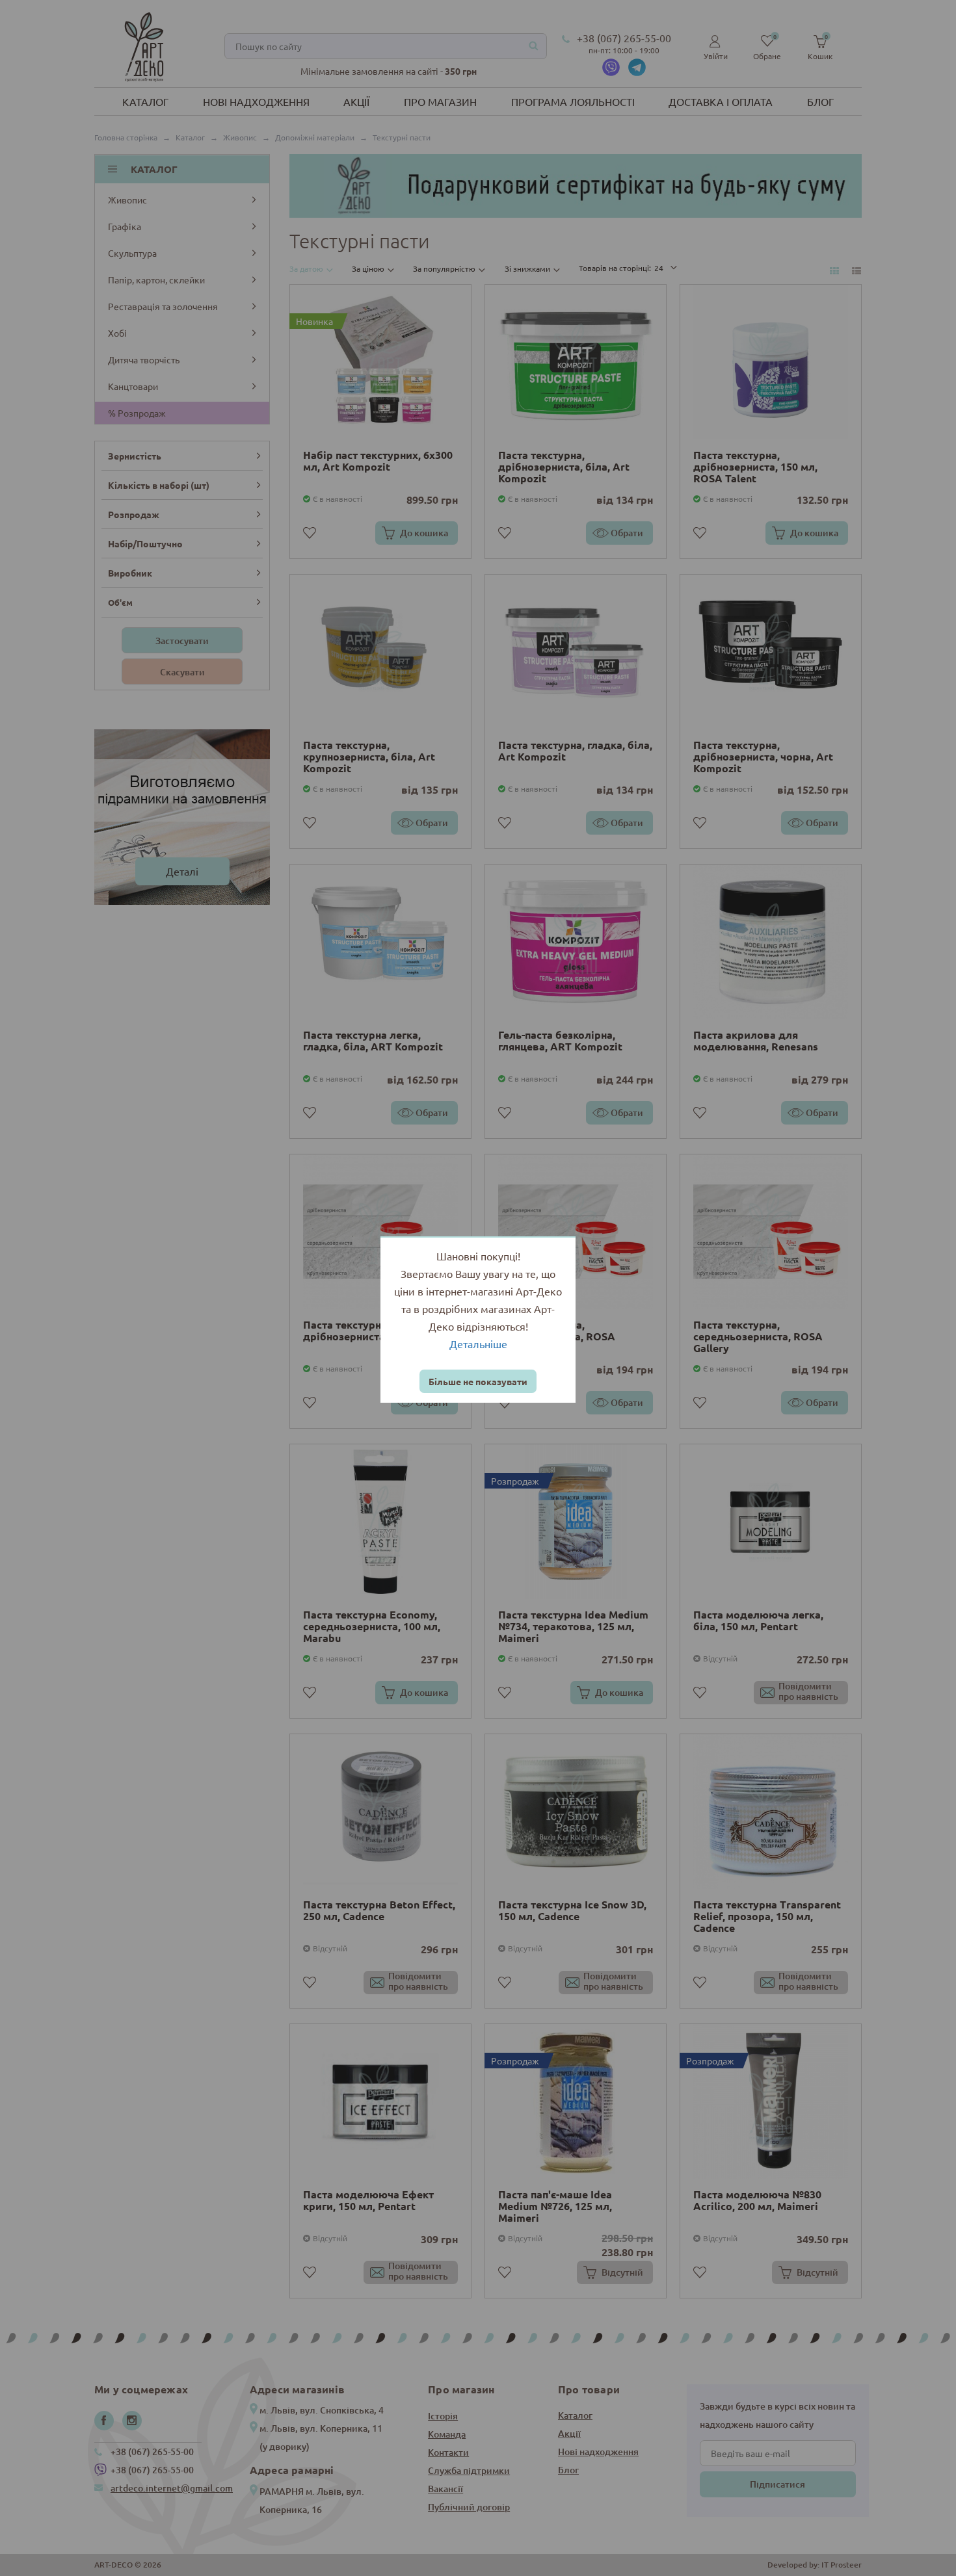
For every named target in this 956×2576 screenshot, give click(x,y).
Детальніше (478, 1344)
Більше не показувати (478, 1381)
